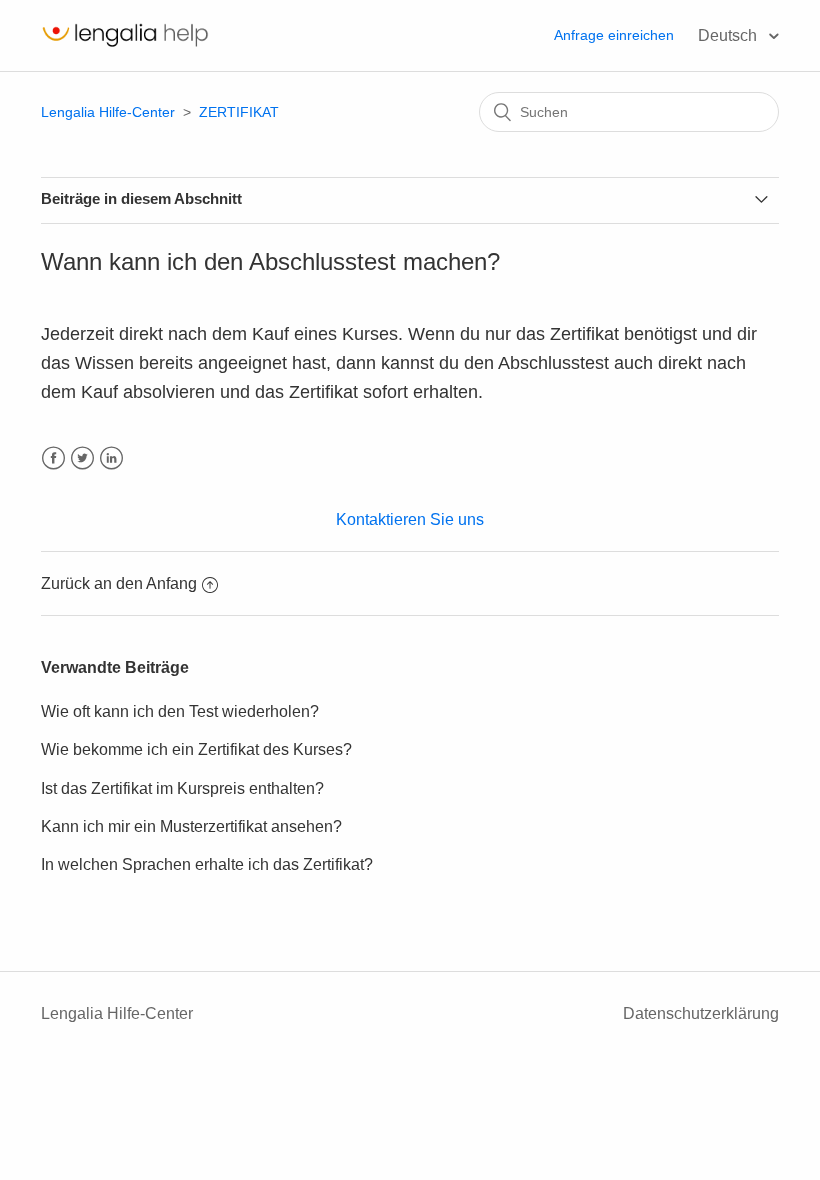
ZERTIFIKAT (239, 112)
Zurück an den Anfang (119, 583)
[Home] (125, 45)
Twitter (82, 458)
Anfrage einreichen (614, 35)
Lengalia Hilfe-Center (110, 112)
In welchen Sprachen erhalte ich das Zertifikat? (207, 864)
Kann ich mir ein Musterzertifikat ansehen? (191, 826)
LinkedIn (111, 458)
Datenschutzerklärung (701, 1013)
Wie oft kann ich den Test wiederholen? (180, 711)
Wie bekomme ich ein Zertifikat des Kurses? (196, 749)
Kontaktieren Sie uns (410, 519)
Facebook (53, 458)
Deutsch (729, 35)
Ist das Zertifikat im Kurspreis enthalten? (182, 788)
